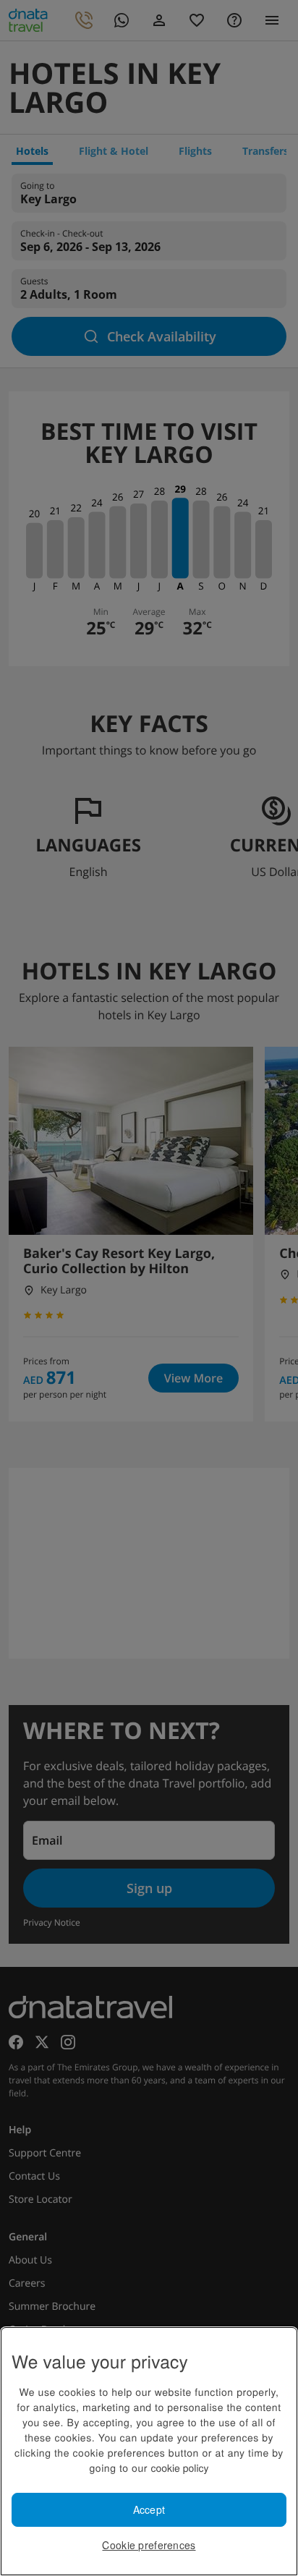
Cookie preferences (149, 2545)
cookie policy (179, 2467)
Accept (149, 2509)
